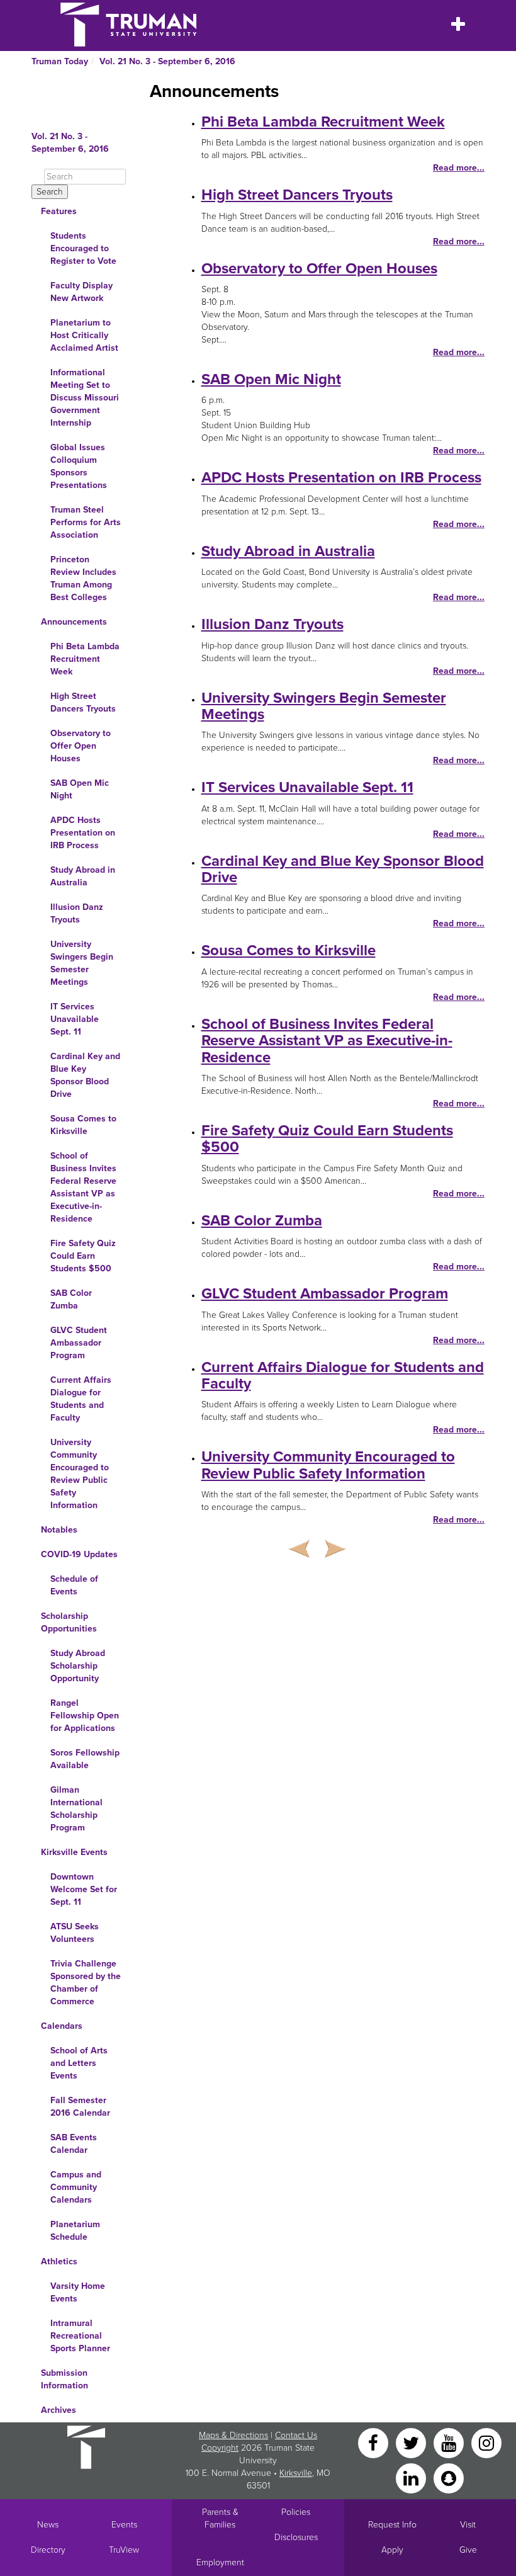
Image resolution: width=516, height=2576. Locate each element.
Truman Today (60, 61)
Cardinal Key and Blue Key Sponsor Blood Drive (85, 1075)
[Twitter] (412, 2442)
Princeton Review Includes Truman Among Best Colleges (83, 578)
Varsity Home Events (78, 2292)
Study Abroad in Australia (83, 876)
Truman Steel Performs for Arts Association (86, 522)
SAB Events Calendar (74, 2144)
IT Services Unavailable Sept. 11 (75, 1019)
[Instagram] (486, 2442)
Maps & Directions (233, 2435)
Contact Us (296, 2435)
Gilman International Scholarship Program (76, 1809)
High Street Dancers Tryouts (83, 702)
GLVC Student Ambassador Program (79, 1343)
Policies (296, 2512)
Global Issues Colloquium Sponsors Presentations (79, 466)
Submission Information (64, 2379)
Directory (48, 2550)
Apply (392, 2550)
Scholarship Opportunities (69, 1622)
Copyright (220, 2448)
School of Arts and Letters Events (79, 2063)
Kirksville (296, 2473)
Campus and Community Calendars (76, 2187)
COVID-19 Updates (79, 1554)
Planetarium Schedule (75, 2231)
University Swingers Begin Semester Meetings (82, 963)
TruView (124, 2550)
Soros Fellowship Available (85, 1759)
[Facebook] (374, 2442)
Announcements (74, 622)
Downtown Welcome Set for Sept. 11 (84, 1889)
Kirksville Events (74, 1852)
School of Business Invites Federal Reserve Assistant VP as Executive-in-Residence (83, 1187)
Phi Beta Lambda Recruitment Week (85, 659)
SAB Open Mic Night (80, 789)
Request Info (392, 2525)
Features (59, 211)
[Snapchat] (449, 2477)
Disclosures (296, 2537)
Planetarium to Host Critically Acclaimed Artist (84, 335)
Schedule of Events (74, 1585)
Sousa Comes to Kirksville (83, 1125)
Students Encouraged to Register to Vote (83, 248)
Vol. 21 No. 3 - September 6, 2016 (167, 61)
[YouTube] (450, 2442)
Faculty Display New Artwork (81, 292)
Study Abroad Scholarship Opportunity (78, 1666)
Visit (468, 2525)
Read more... (459, 168)
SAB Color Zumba (71, 1299)
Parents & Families (220, 2518)
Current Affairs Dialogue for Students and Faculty (81, 1399)
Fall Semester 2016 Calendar (80, 2107)
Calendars (62, 2026)
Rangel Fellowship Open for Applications (85, 1716)
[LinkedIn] (412, 2477)
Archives (59, 2410)
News (48, 2525)
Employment (220, 2562)
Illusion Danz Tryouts (77, 913)
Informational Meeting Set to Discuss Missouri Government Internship (85, 398)
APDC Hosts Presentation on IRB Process (83, 833)
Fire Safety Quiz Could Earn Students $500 (83, 1256)
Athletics (59, 2261)
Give (468, 2550)
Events (124, 2525)
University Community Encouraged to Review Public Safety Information (80, 1474)
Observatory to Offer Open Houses (81, 746)
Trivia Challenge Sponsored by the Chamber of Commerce (86, 1983)
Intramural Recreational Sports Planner (80, 2336)
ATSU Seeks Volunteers (75, 1933)
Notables (59, 1530)
